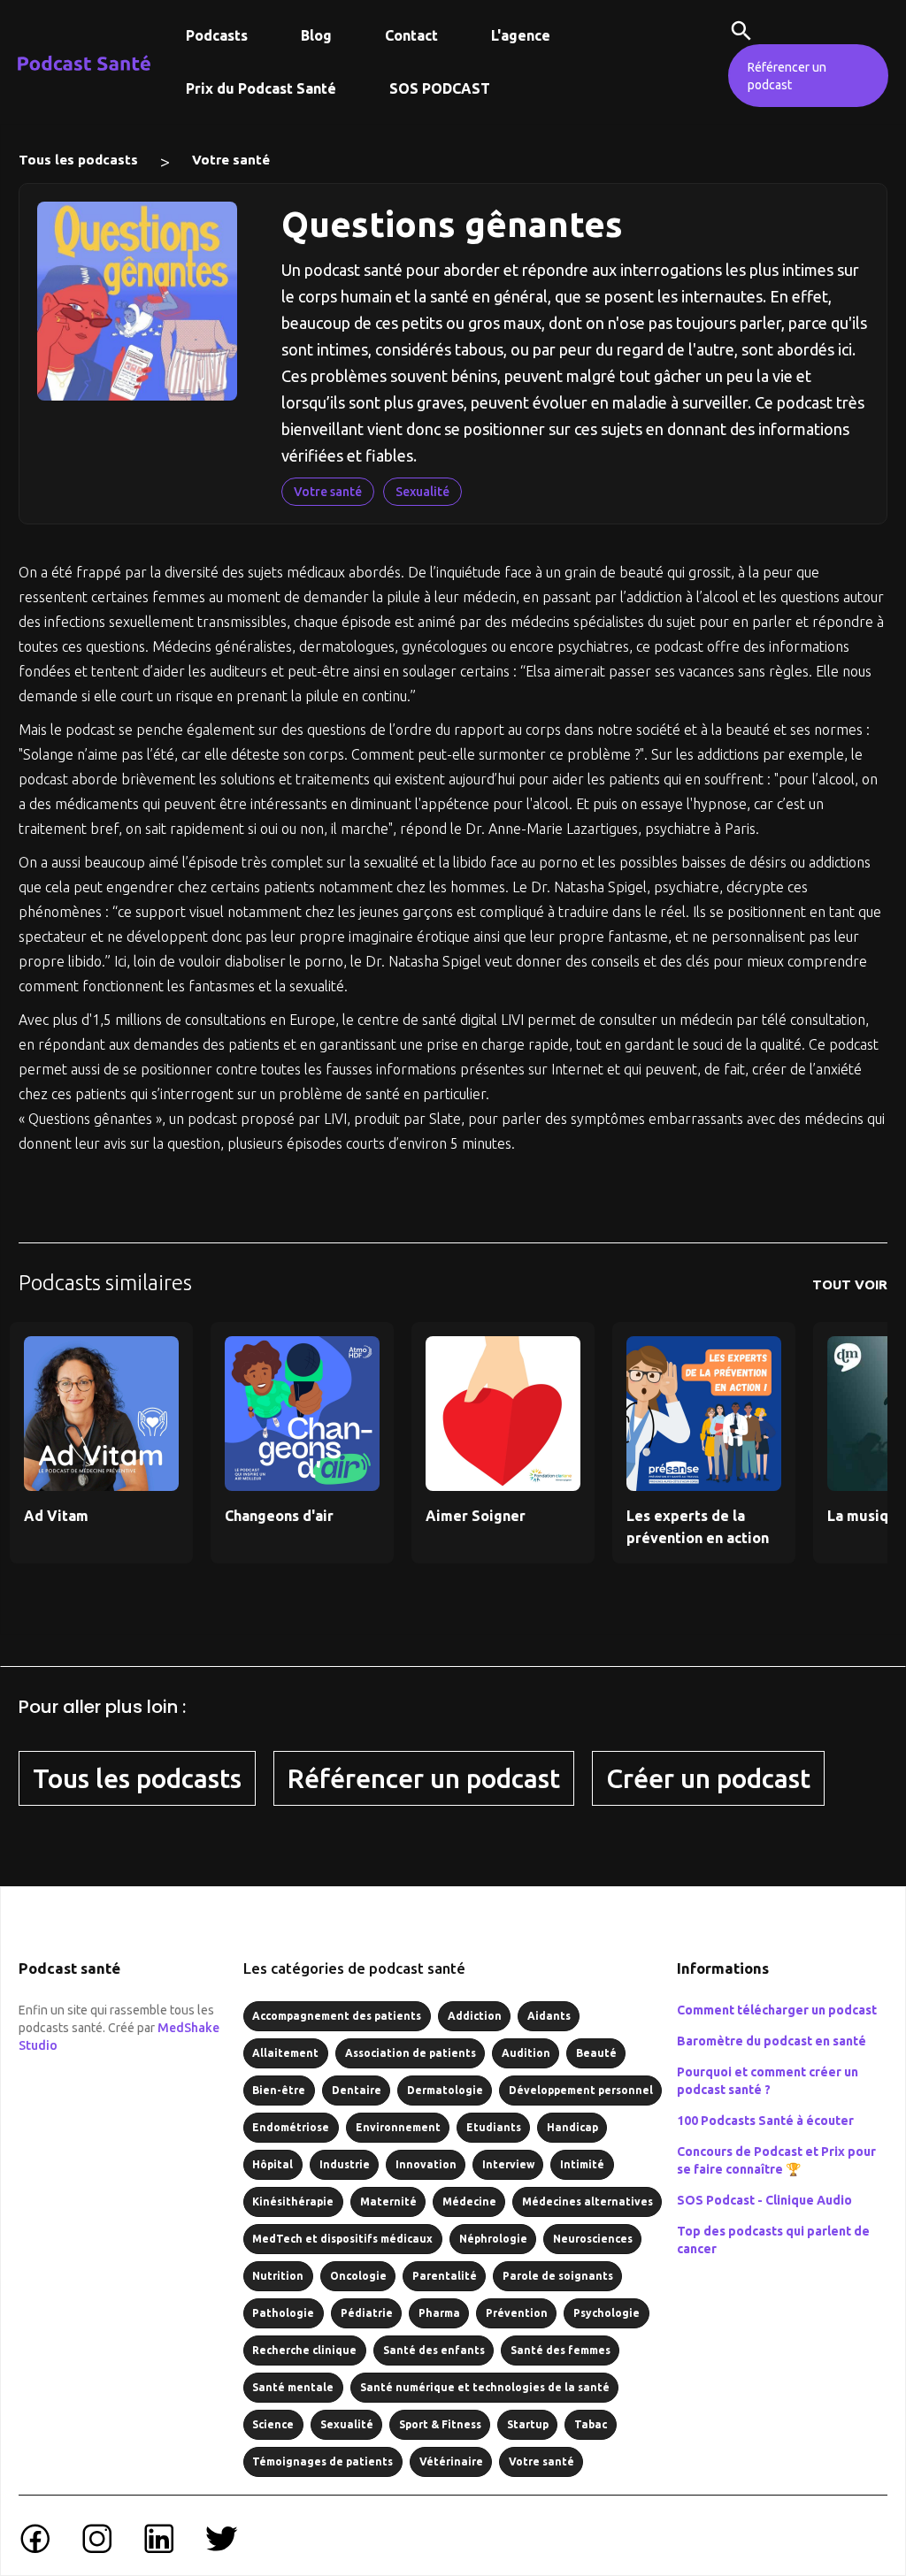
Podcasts (217, 35)
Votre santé (231, 160)
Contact (411, 35)
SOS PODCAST (440, 88)
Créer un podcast (708, 1778)
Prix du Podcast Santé (261, 88)
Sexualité (422, 492)
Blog (316, 35)
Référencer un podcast (787, 76)
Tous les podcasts (78, 160)
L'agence (521, 35)
